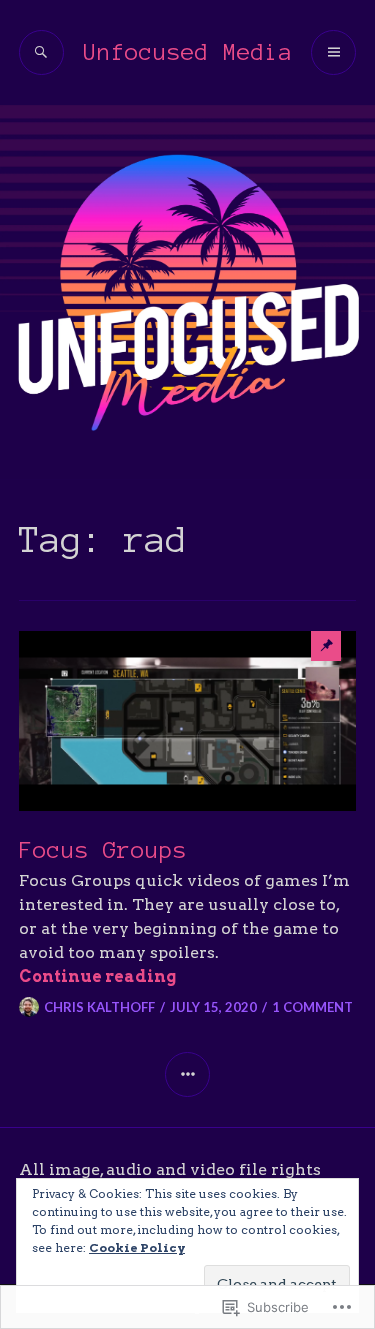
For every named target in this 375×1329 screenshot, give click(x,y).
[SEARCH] (41, 52)
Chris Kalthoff (99, 1007)
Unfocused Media (188, 52)
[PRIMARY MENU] (333, 52)
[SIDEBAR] (187, 1074)
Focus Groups (103, 850)
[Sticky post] (188, 721)
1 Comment (312, 1007)
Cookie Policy (137, 1247)
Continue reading (97, 976)
